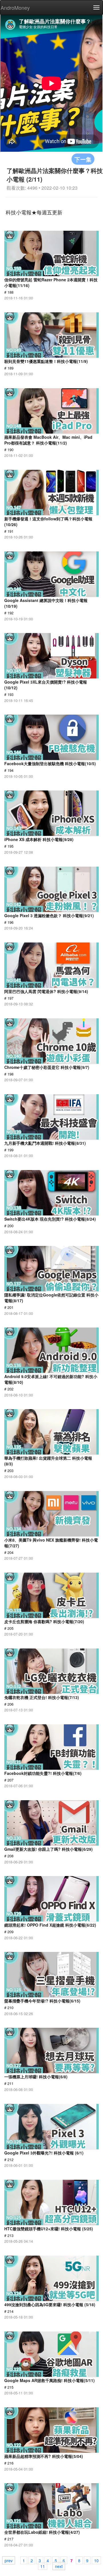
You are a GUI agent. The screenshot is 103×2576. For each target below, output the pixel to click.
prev (9, 2560)
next (59, 2566)
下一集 (83, 159)
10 (96, 2560)
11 (43, 2566)
